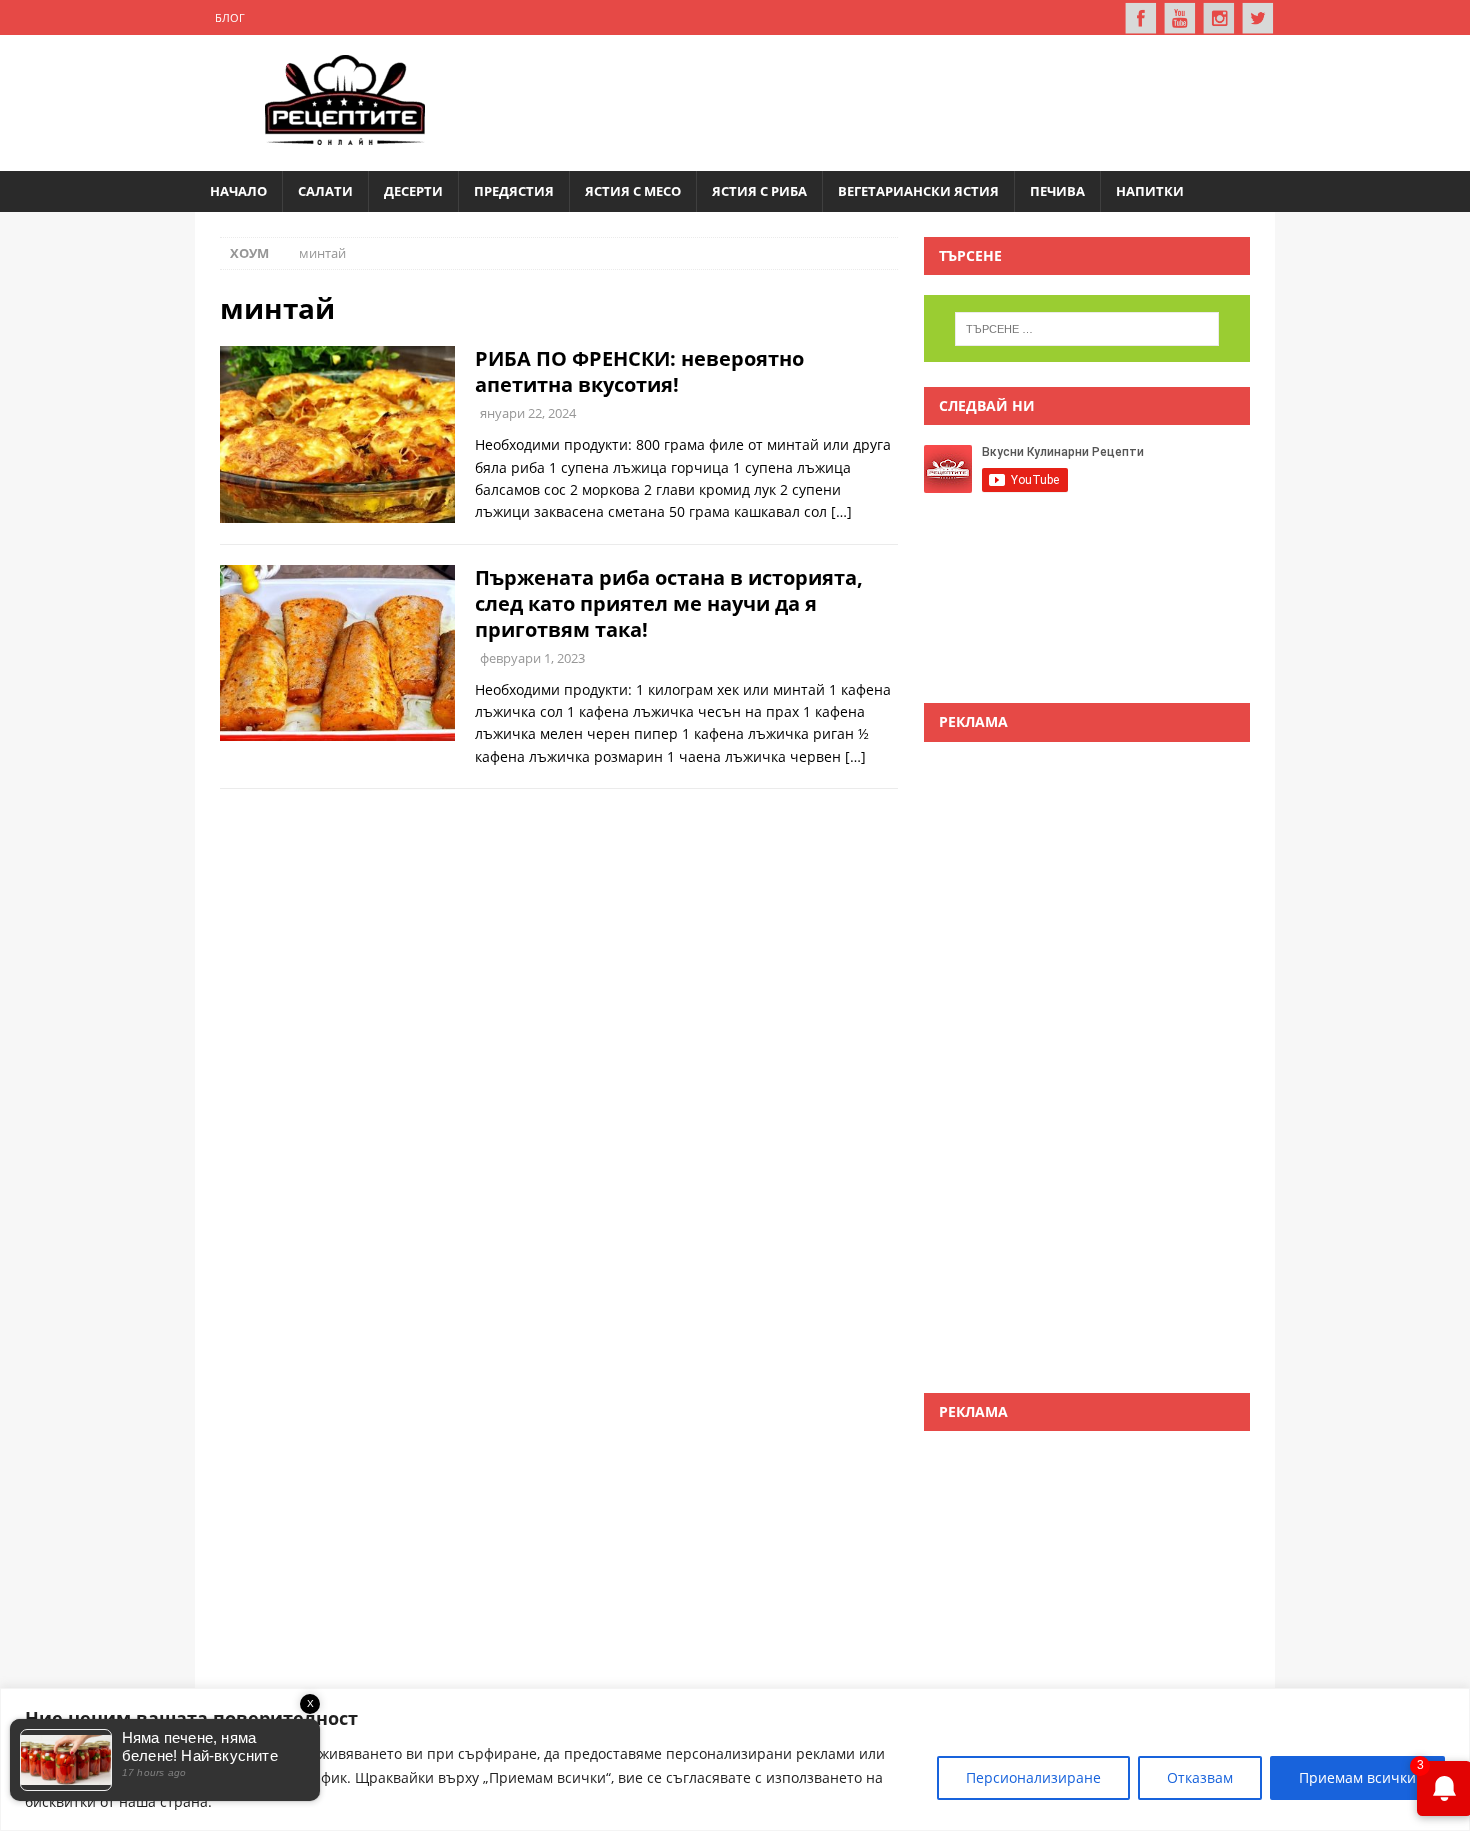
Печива (1057, 191)
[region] (735, 1759)
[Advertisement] (891, 100)
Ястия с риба (759, 191)
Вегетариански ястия (918, 191)
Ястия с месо (633, 191)
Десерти (413, 191)
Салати (325, 191)
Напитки (1150, 191)
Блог (230, 17)
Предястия (514, 191)
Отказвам (1200, 1777)
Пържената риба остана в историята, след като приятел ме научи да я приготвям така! (669, 603)
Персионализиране (1033, 1777)
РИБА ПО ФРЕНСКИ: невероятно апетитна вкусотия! (639, 371)
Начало (238, 191)
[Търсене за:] (1087, 329)
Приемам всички (1357, 1777)
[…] (841, 511)
